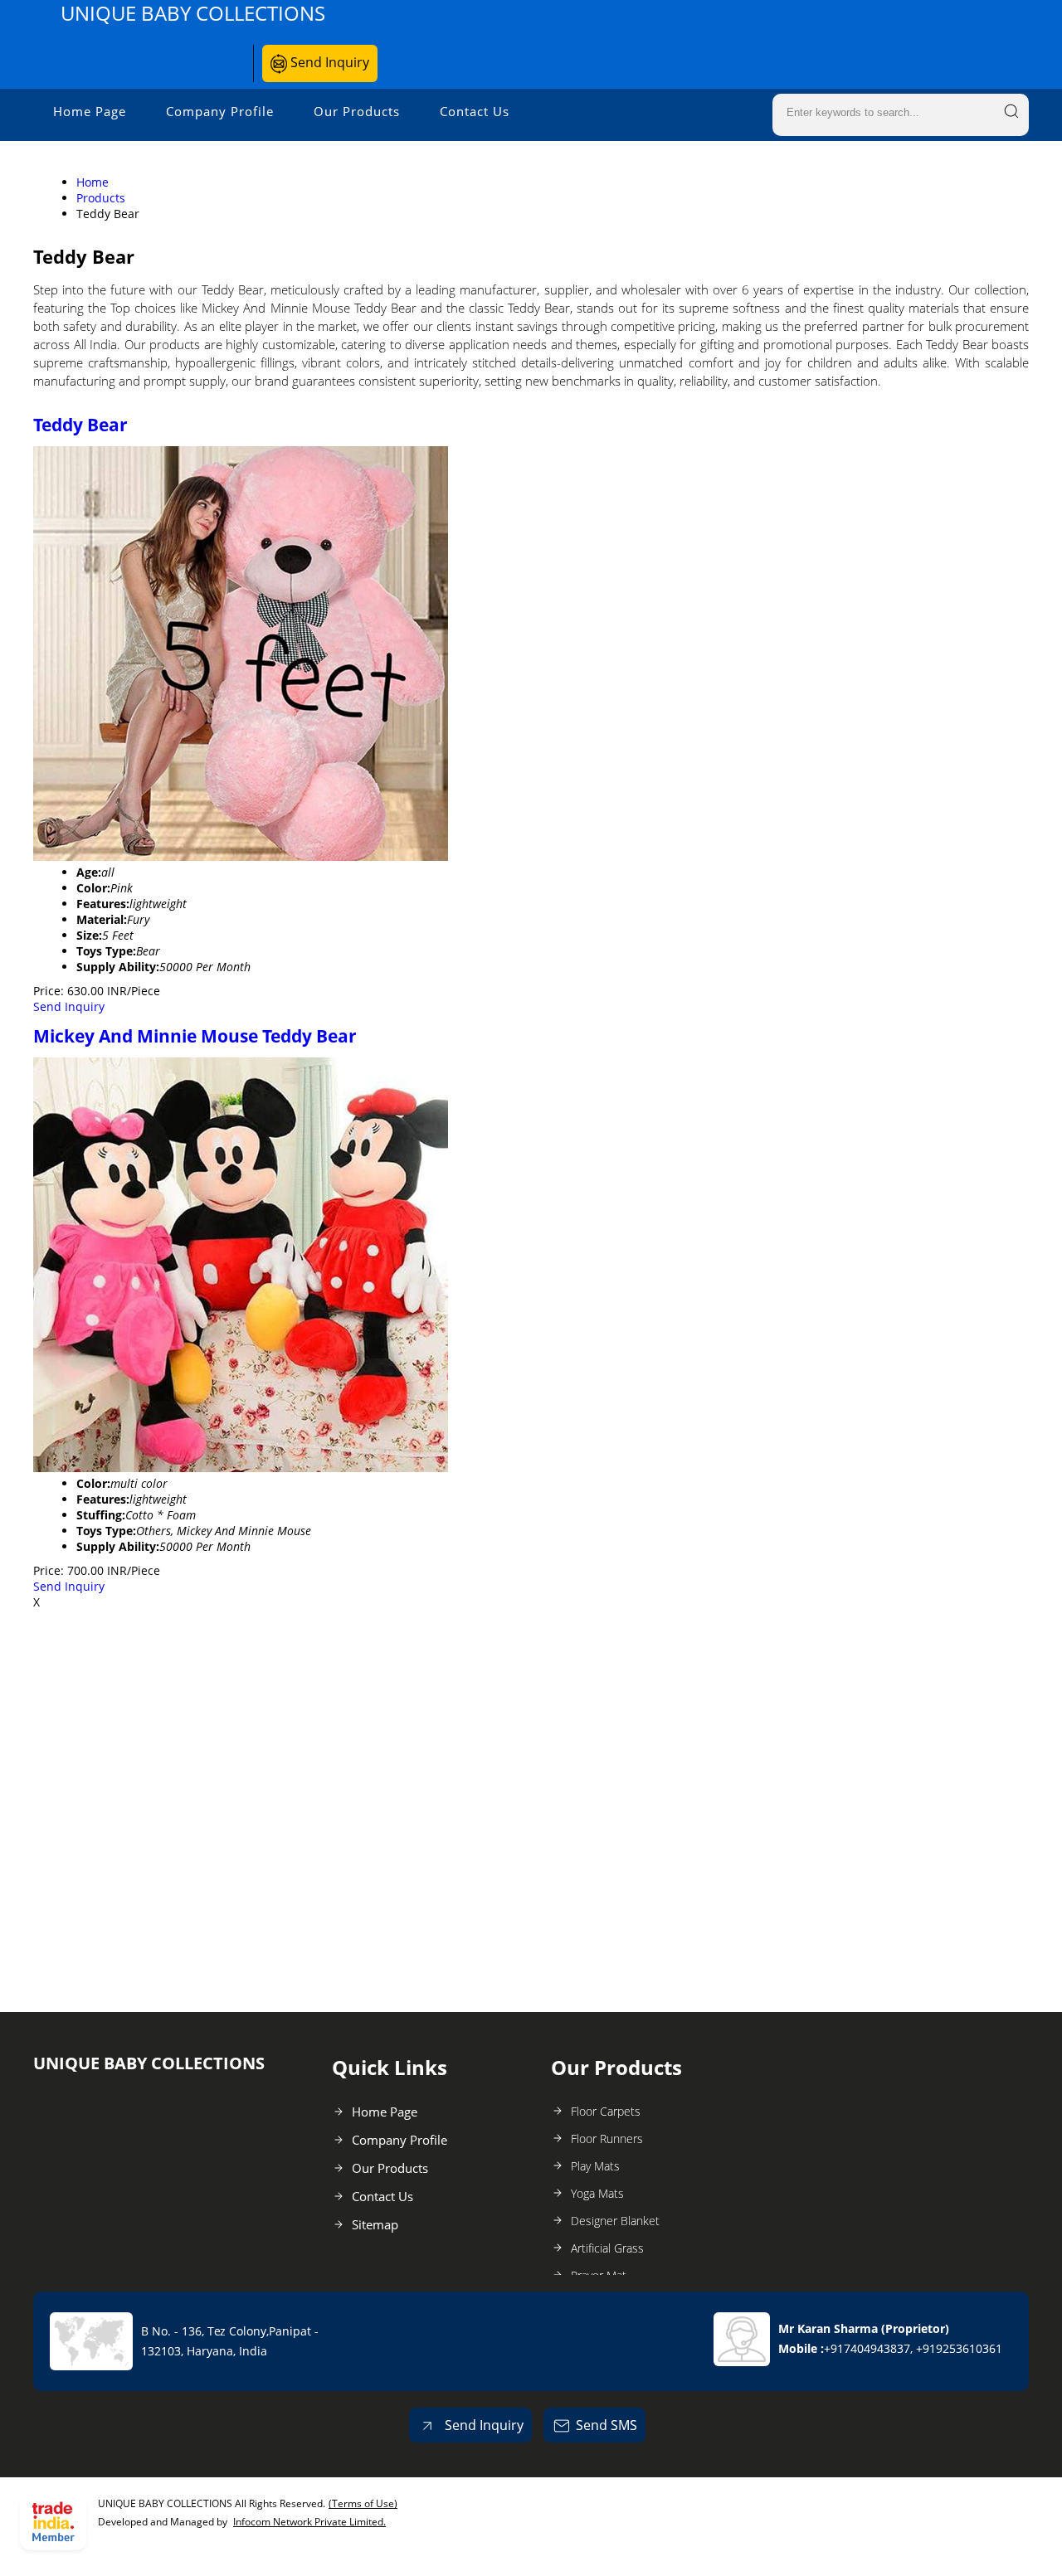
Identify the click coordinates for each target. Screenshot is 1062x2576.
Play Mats (595, 2166)
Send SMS (607, 2425)
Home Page (90, 111)
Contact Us (475, 111)
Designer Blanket (615, 2221)
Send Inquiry (328, 62)
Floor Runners (607, 2139)
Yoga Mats (597, 2193)
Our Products (357, 111)
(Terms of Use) (363, 2503)
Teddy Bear (80, 425)
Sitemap (375, 2224)
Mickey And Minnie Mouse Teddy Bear (195, 1036)
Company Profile (220, 111)
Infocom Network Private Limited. (309, 2522)
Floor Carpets (606, 2111)
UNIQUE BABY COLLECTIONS (193, 13)
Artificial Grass (607, 2248)
